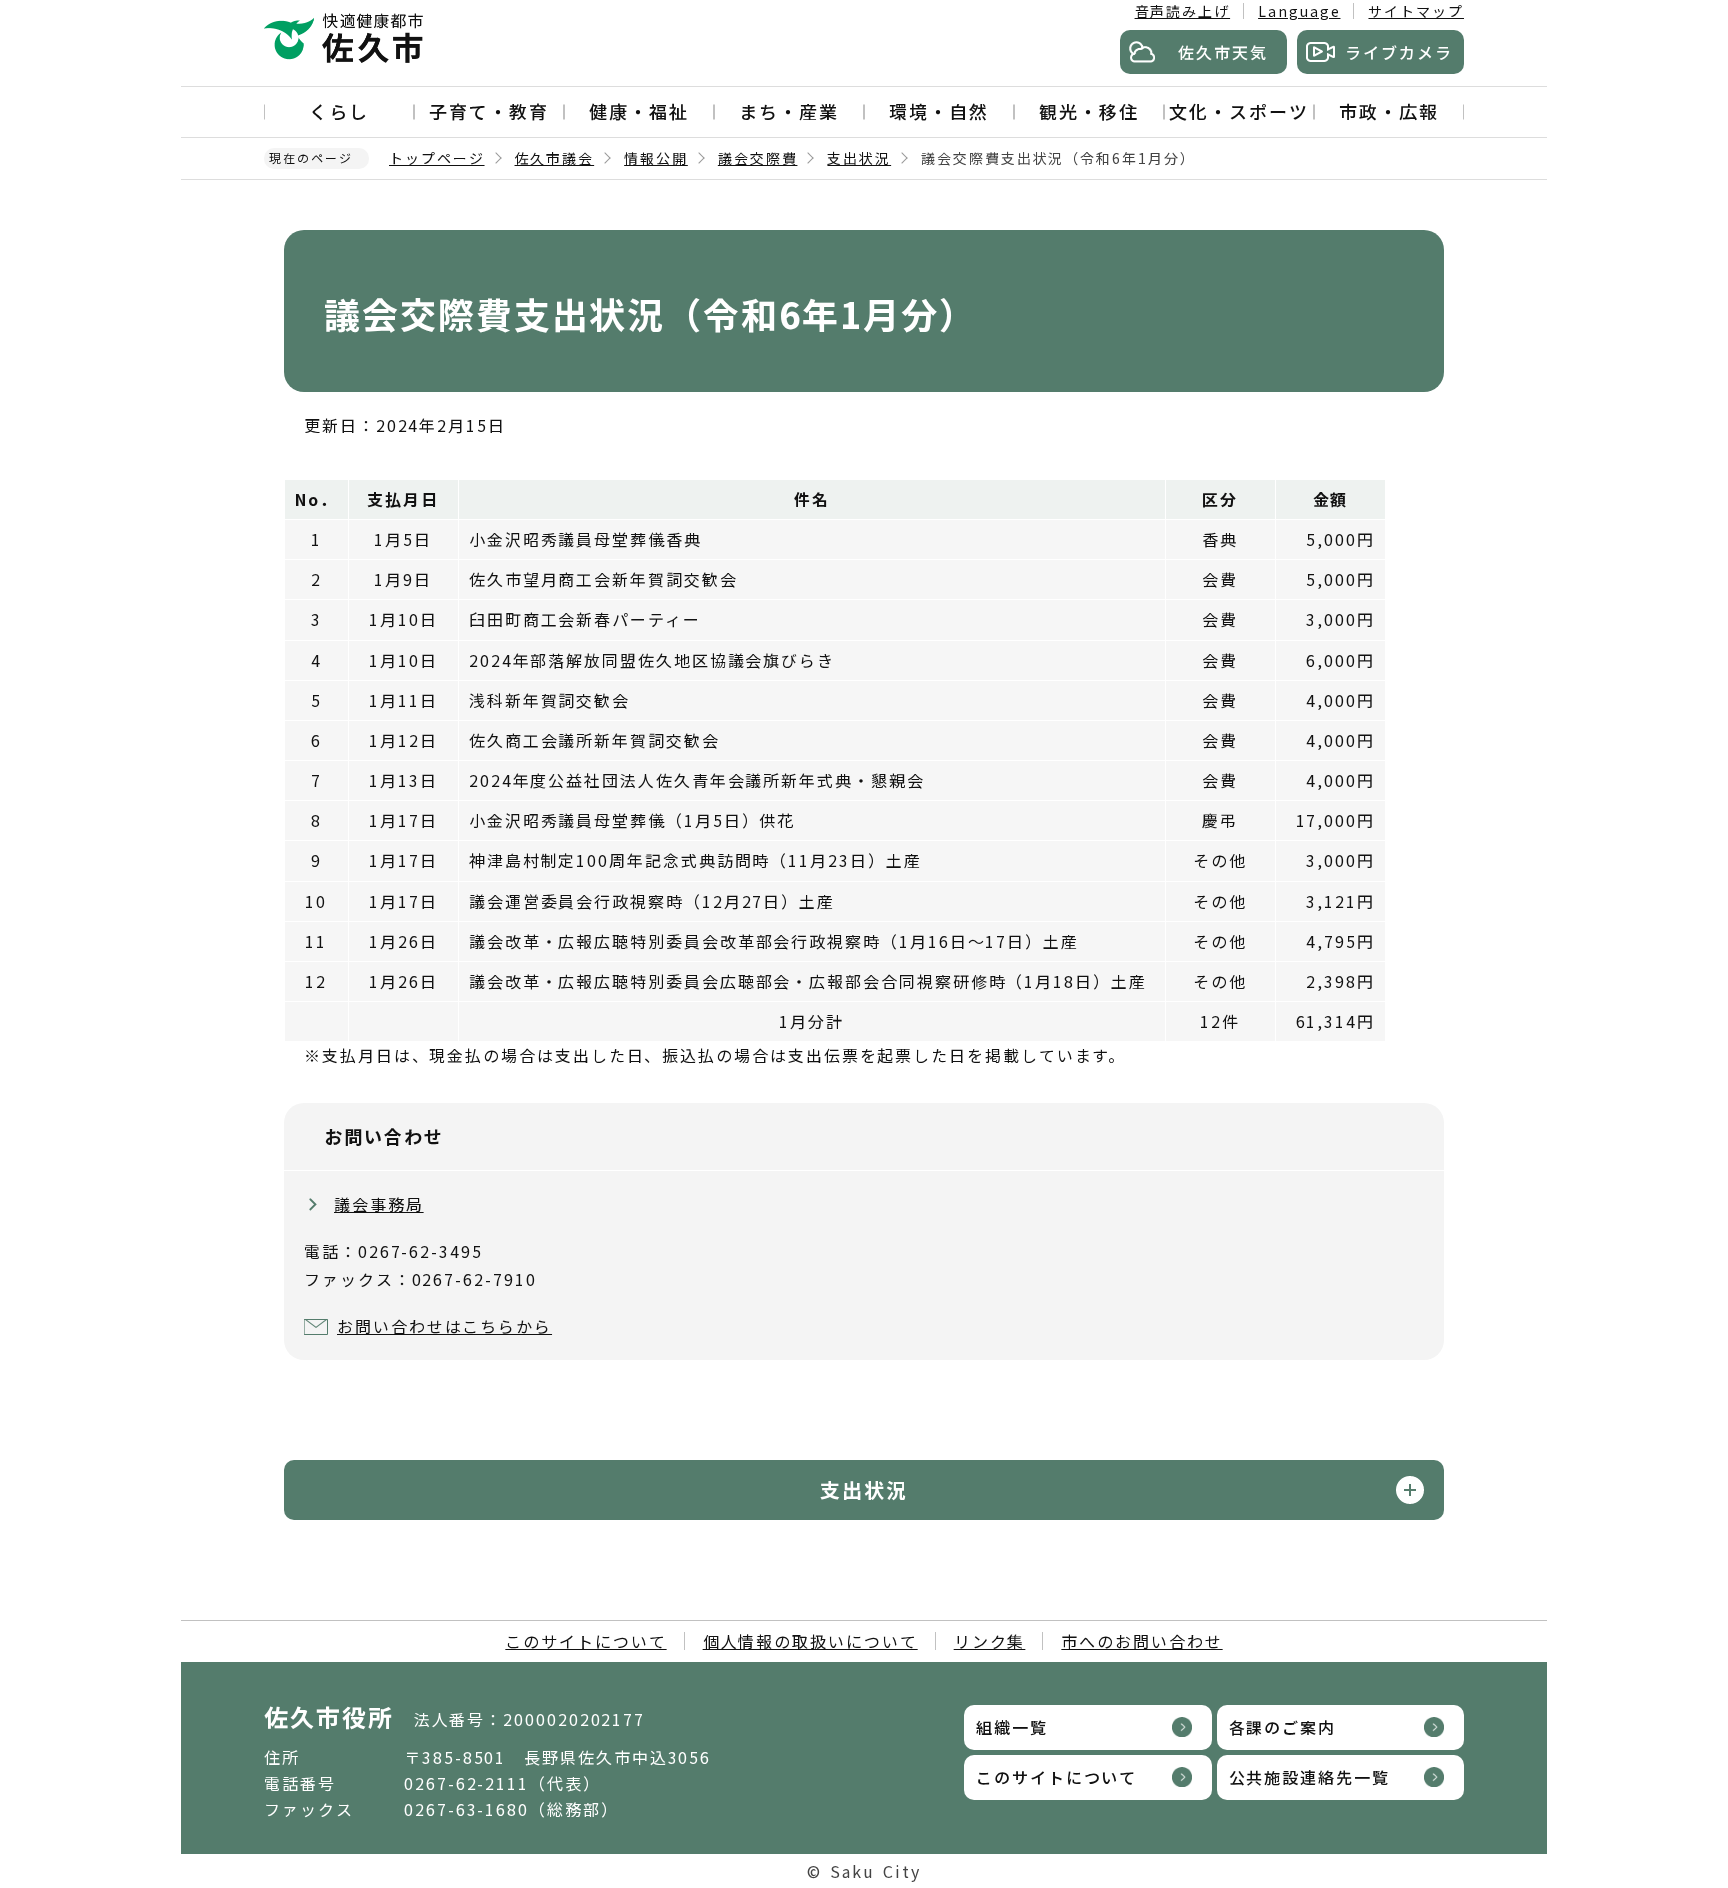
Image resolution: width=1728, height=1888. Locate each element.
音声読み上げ (1183, 11)
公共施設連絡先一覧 (1309, 1777)
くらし (339, 111)
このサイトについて (585, 1641)
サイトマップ (1416, 11)
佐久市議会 (555, 158)
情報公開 (656, 158)
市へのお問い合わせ (1141, 1641)
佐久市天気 (1223, 52)
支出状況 (859, 158)
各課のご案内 (1283, 1727)
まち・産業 (789, 111)
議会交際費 (758, 158)
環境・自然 (939, 111)
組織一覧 (1012, 1727)
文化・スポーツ (1238, 111)
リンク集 (990, 1641)
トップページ (437, 158)
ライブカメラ (1399, 52)
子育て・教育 (489, 111)
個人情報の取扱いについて (810, 1641)
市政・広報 (1389, 111)
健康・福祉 (639, 111)
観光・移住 (1089, 111)
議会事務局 (379, 1204)
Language (1299, 11)
